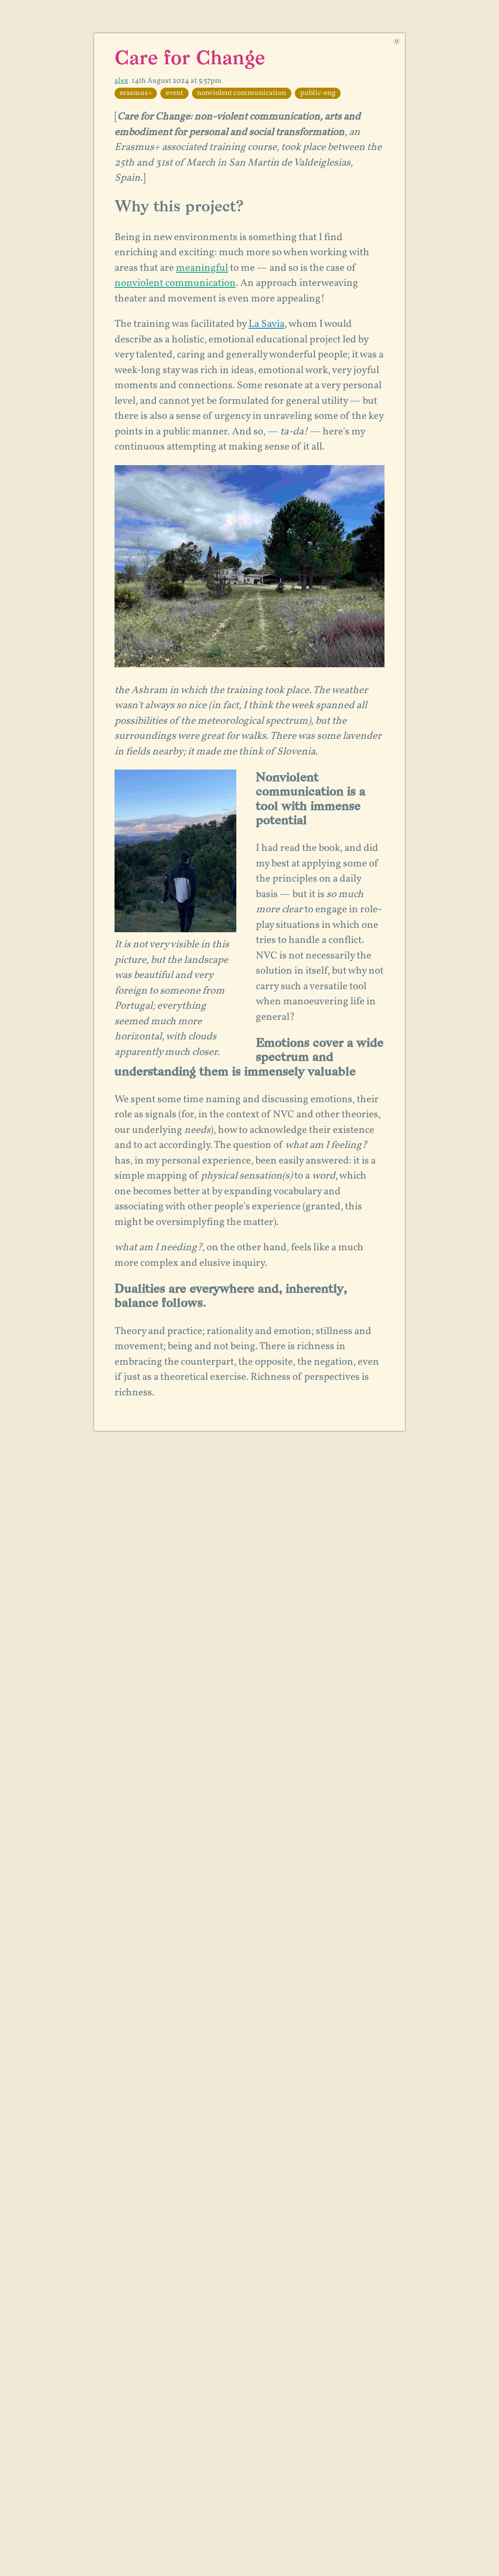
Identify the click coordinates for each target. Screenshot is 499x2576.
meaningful (202, 268)
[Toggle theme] (397, 41)
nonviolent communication (175, 283)
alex (121, 81)
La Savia (267, 324)
